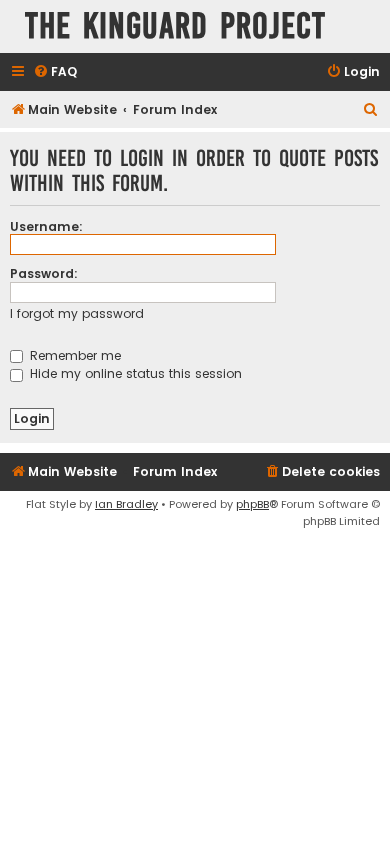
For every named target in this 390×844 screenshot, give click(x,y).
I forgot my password (77, 313)
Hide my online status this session (134, 373)
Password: (44, 273)
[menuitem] (55, 72)
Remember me (73, 355)
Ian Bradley (126, 504)
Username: (46, 226)
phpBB (252, 504)
